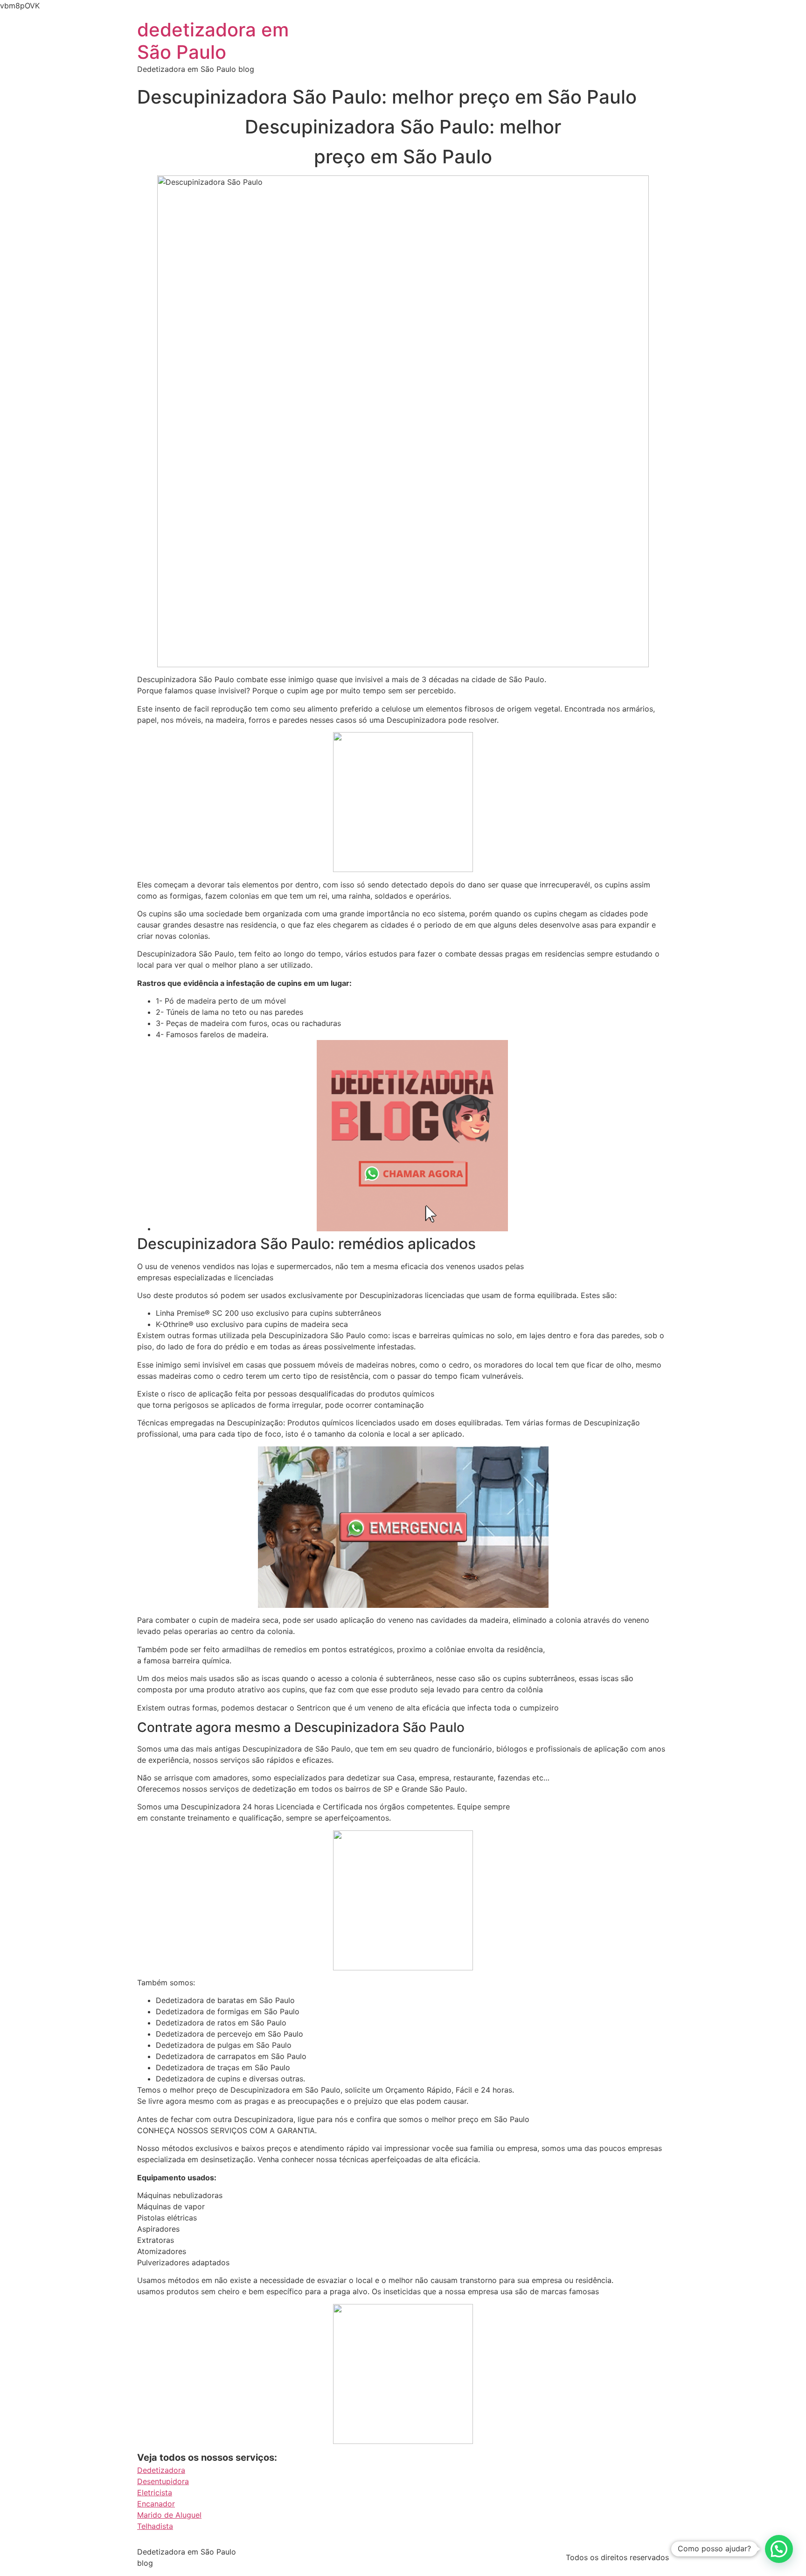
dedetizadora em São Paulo (213, 41)
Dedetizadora (161, 2470)
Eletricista (155, 2492)
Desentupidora (163, 2481)
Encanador (156, 2504)
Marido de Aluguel (169, 2515)
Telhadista (155, 2526)
